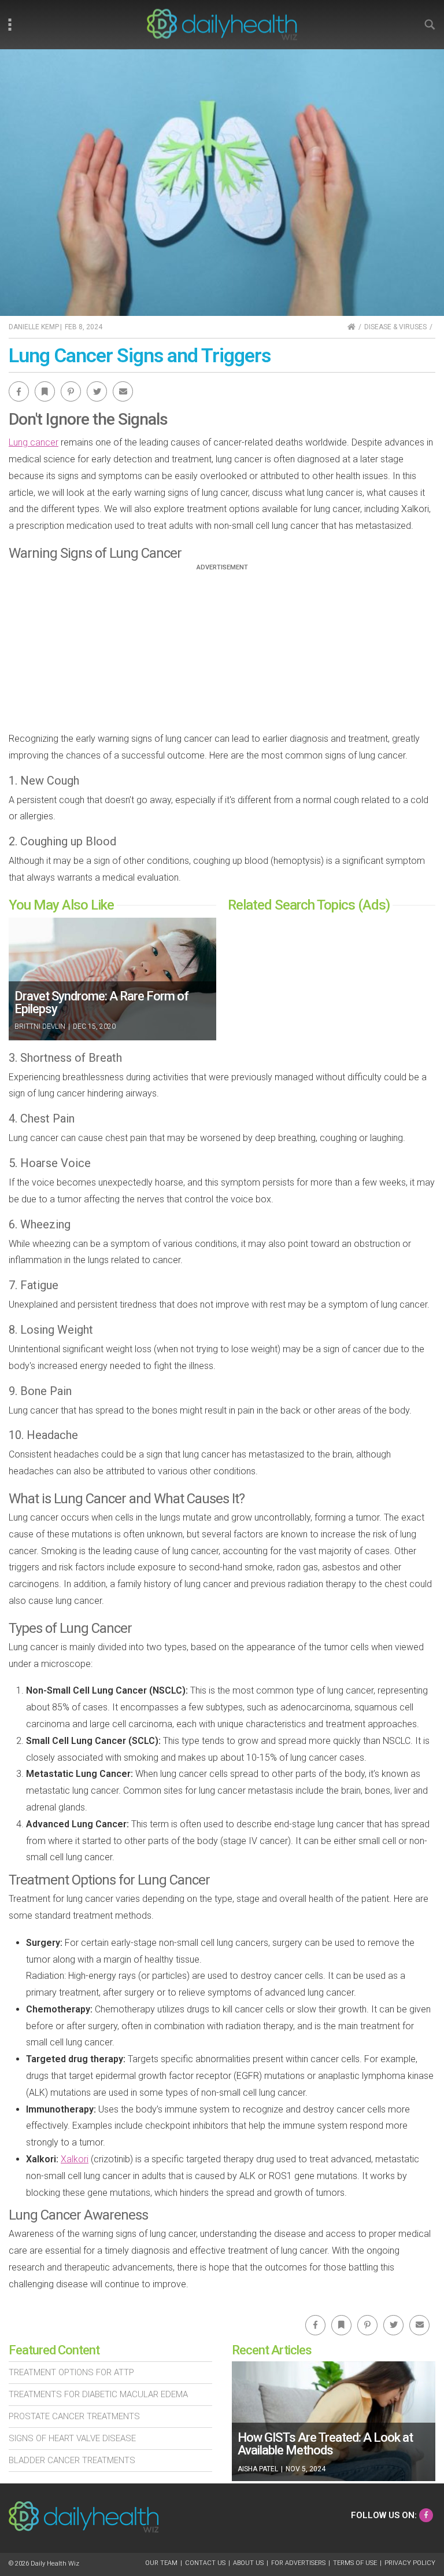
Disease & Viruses (395, 327)
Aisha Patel (258, 2469)
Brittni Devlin (40, 1026)
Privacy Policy (410, 2563)
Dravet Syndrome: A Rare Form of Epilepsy (101, 1002)
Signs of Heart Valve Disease (72, 2438)
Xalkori (75, 2159)
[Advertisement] (222, 652)
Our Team (161, 2563)
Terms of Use (355, 2563)
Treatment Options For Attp (71, 2372)
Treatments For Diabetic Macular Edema (98, 2394)
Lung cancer (34, 442)
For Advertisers (298, 2563)
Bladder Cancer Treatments (72, 2460)
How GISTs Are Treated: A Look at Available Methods (325, 2444)
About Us (248, 2563)
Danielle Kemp (34, 327)
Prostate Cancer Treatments (74, 2416)
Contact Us (205, 2563)
